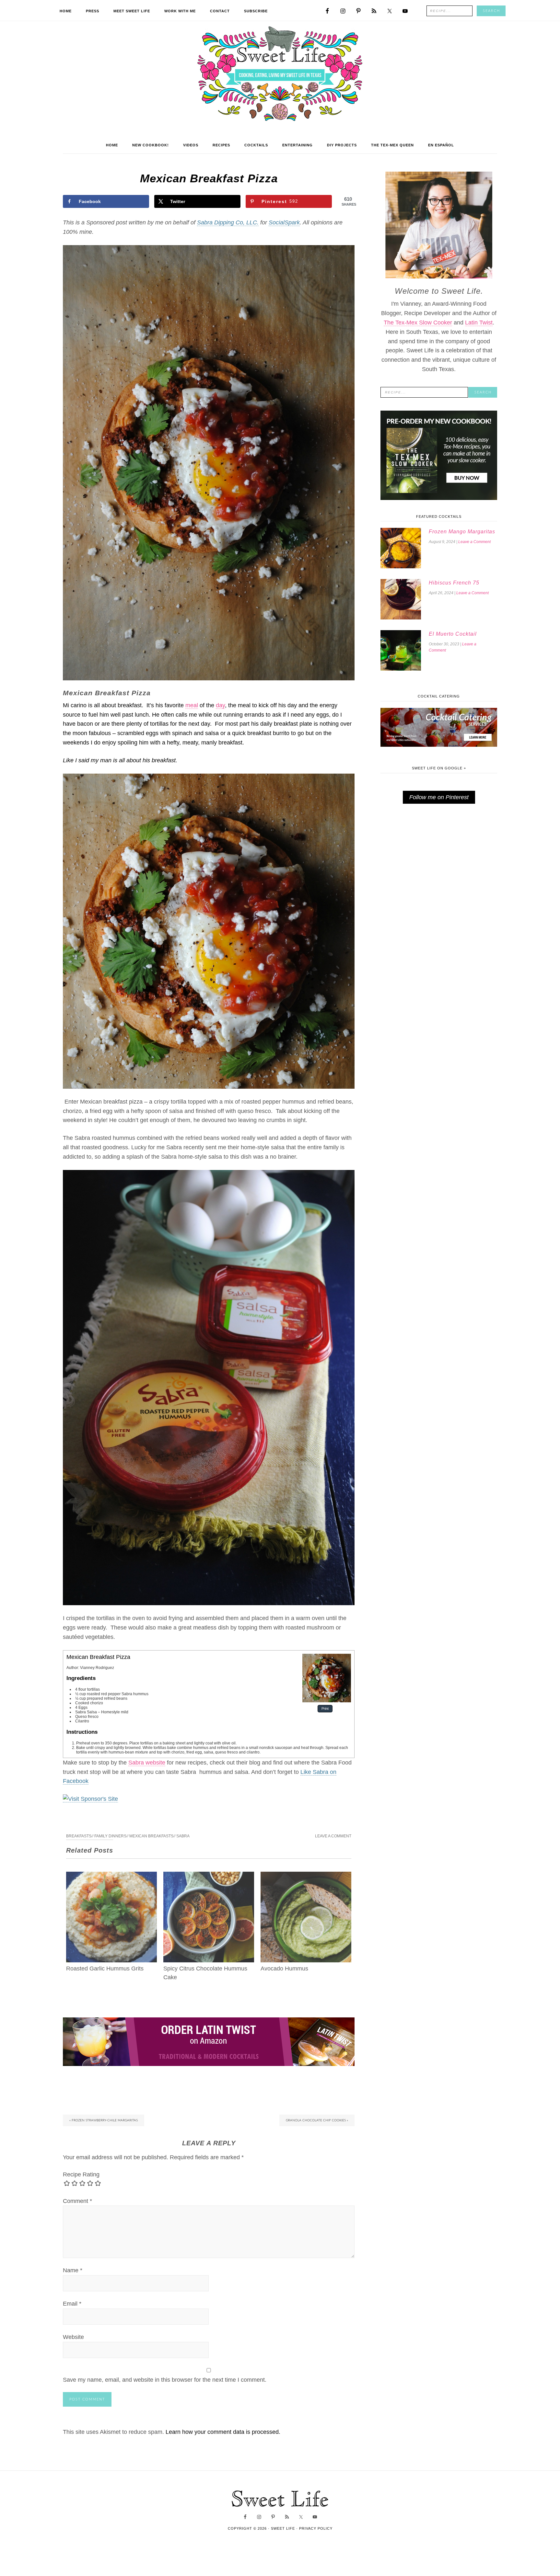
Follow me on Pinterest (439, 797)
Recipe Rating (81, 2174)
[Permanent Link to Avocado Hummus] (306, 1876)
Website (73, 2337)
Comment (77, 2201)
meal (192, 705)
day (220, 705)
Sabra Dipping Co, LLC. (228, 222)
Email (72, 2304)
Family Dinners (110, 1836)
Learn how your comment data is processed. (223, 2432)
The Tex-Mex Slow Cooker (418, 323)
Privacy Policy (316, 2528)
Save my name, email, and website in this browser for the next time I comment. (165, 2380)
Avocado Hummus (284, 1969)
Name (73, 2270)
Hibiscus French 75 (454, 583)
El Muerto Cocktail (453, 634)
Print (325, 1709)
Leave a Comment (333, 1836)
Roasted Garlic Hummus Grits (105, 1969)
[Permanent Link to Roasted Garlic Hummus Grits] (111, 1876)
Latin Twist (479, 323)
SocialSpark (284, 222)
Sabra (183, 1836)
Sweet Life (280, 74)
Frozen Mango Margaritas (462, 532)
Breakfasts (79, 1836)
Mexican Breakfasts (151, 1836)
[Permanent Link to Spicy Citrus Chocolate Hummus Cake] (209, 1876)
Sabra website (147, 1763)
